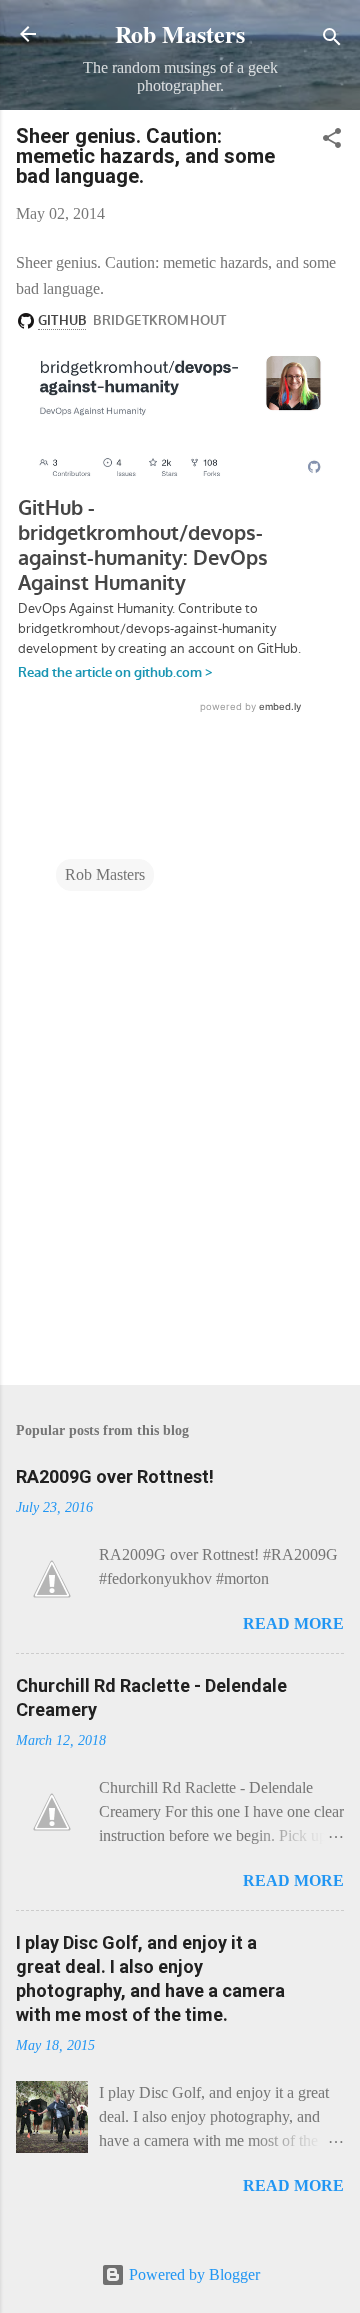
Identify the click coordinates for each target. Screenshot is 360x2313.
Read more (293, 1623)
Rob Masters (180, 33)
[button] (332, 141)
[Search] (332, 40)
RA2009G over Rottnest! (115, 1476)
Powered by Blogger (192, 2274)
